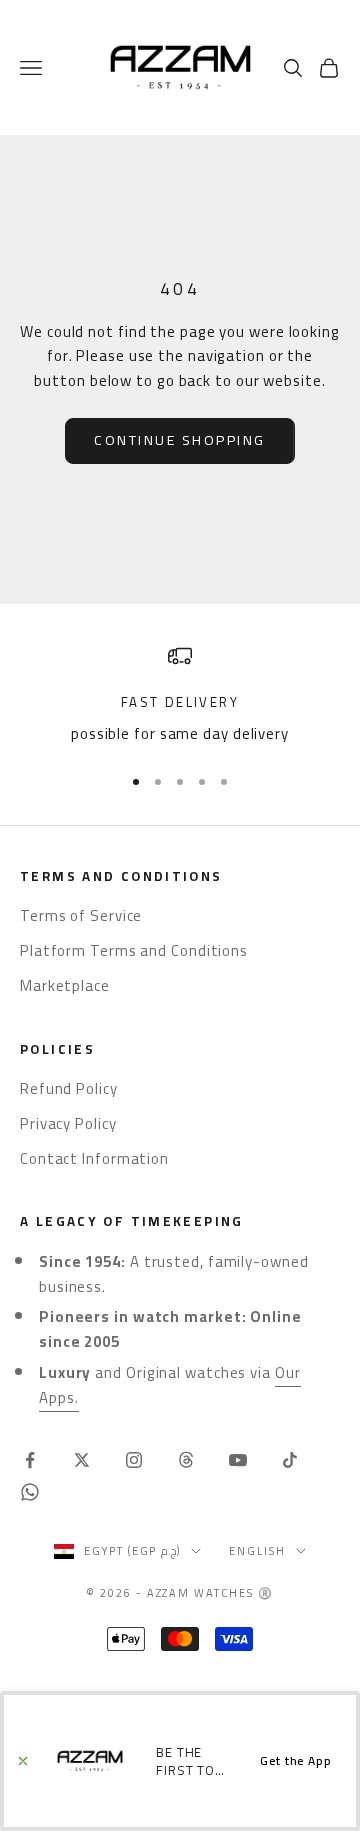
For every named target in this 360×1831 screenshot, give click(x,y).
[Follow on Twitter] (82, 1460)
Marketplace (65, 985)
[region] (180, 695)
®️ (266, 1593)
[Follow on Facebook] (30, 1460)
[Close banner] (23, 1761)
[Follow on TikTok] (290, 1460)
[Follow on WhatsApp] (30, 1492)
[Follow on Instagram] (134, 1460)
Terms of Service (81, 915)
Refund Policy (69, 1088)
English (257, 1551)
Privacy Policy (68, 1123)
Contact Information (94, 1158)
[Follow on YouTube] (238, 1460)
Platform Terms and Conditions (134, 950)
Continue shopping (180, 440)
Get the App (296, 1760)
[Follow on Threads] (186, 1460)
